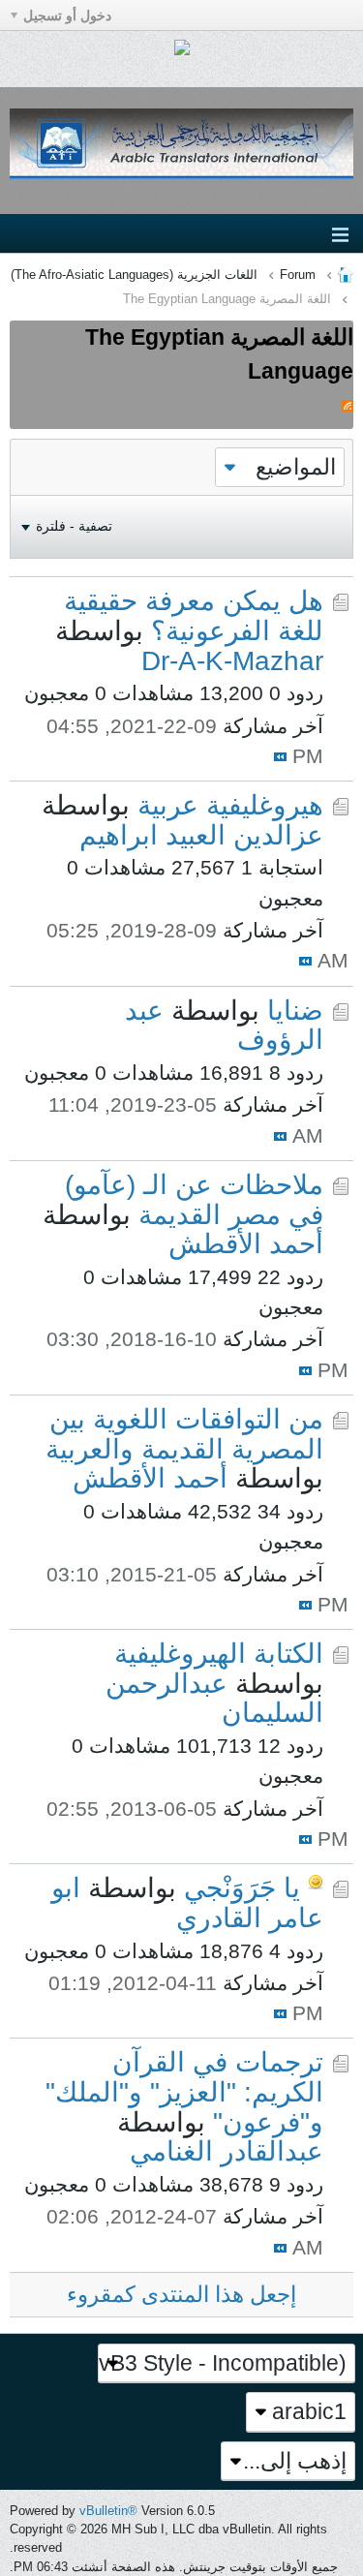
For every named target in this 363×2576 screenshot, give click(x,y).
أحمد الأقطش (246, 1244)
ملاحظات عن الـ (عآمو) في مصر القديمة (194, 1200)
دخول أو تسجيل (67, 15)
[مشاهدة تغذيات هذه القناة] (348, 404)
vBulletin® (108, 2511)
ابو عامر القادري (187, 1903)
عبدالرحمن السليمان (214, 1699)
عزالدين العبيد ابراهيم (201, 835)
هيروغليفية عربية (230, 805)
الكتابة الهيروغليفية (219, 1654)
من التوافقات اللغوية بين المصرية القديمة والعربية (184, 1434)
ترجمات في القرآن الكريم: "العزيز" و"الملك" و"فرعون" (184, 2092)
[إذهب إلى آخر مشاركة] (280, 757)
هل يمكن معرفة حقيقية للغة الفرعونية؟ (194, 616)
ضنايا (295, 1011)
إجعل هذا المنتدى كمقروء (181, 2294)
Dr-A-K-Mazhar (232, 661)
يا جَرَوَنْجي (242, 1888)
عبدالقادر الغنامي (227, 2151)
